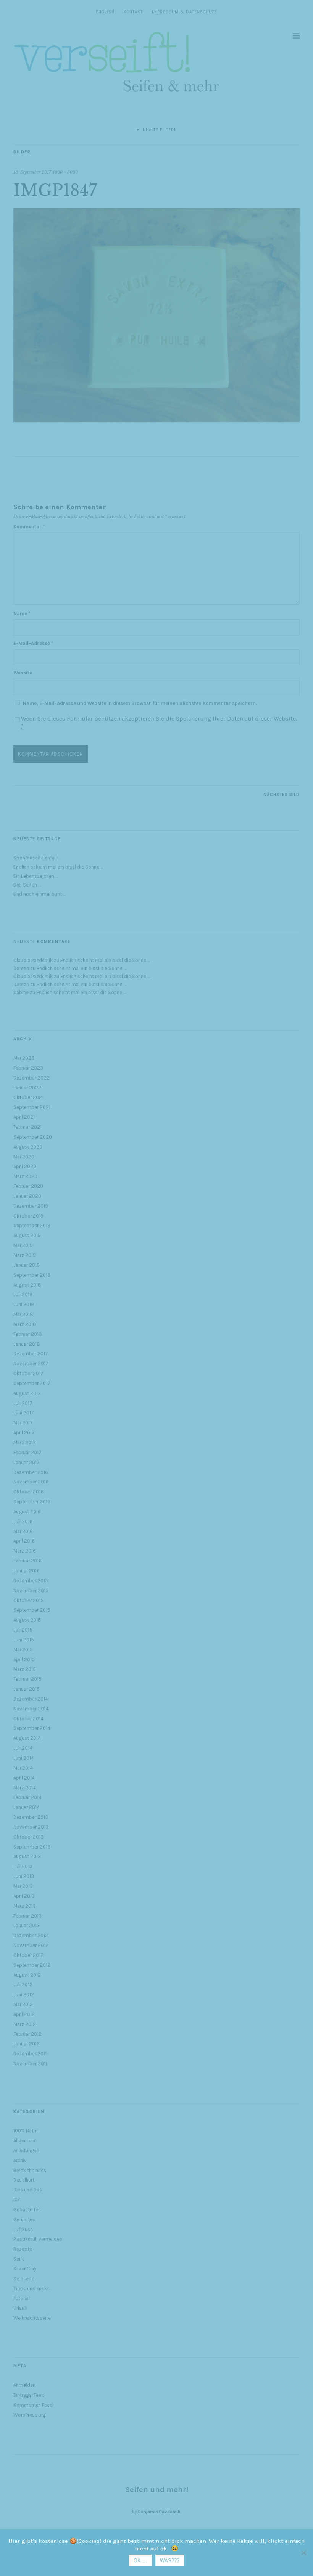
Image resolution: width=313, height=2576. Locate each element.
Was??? (170, 2561)
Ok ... (140, 2561)
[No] (303, 2553)
